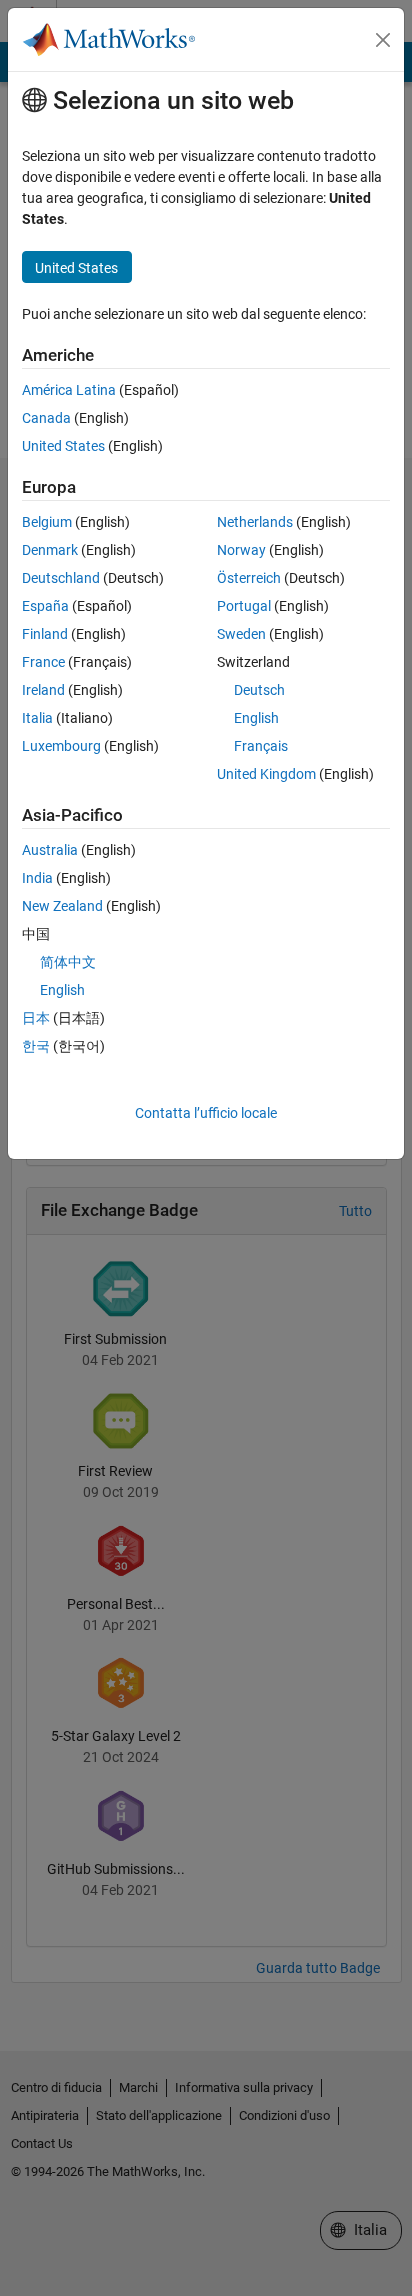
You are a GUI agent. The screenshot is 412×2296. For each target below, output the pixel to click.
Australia (50, 850)
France (43, 662)
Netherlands (255, 522)
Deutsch (259, 690)
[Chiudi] (383, 40)
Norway (241, 550)
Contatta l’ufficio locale (206, 1113)
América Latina (69, 390)
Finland (45, 634)
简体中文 (68, 962)
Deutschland (61, 578)
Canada (46, 418)
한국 (36, 1046)
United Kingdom (266, 774)
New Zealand (62, 906)
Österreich (249, 578)
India (37, 878)
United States (63, 446)
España (45, 606)
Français (261, 746)
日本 (36, 1018)
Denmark (50, 550)
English (256, 718)
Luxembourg (61, 746)
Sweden (241, 634)
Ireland (43, 690)
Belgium (47, 522)
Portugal (244, 606)
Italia (37, 718)
